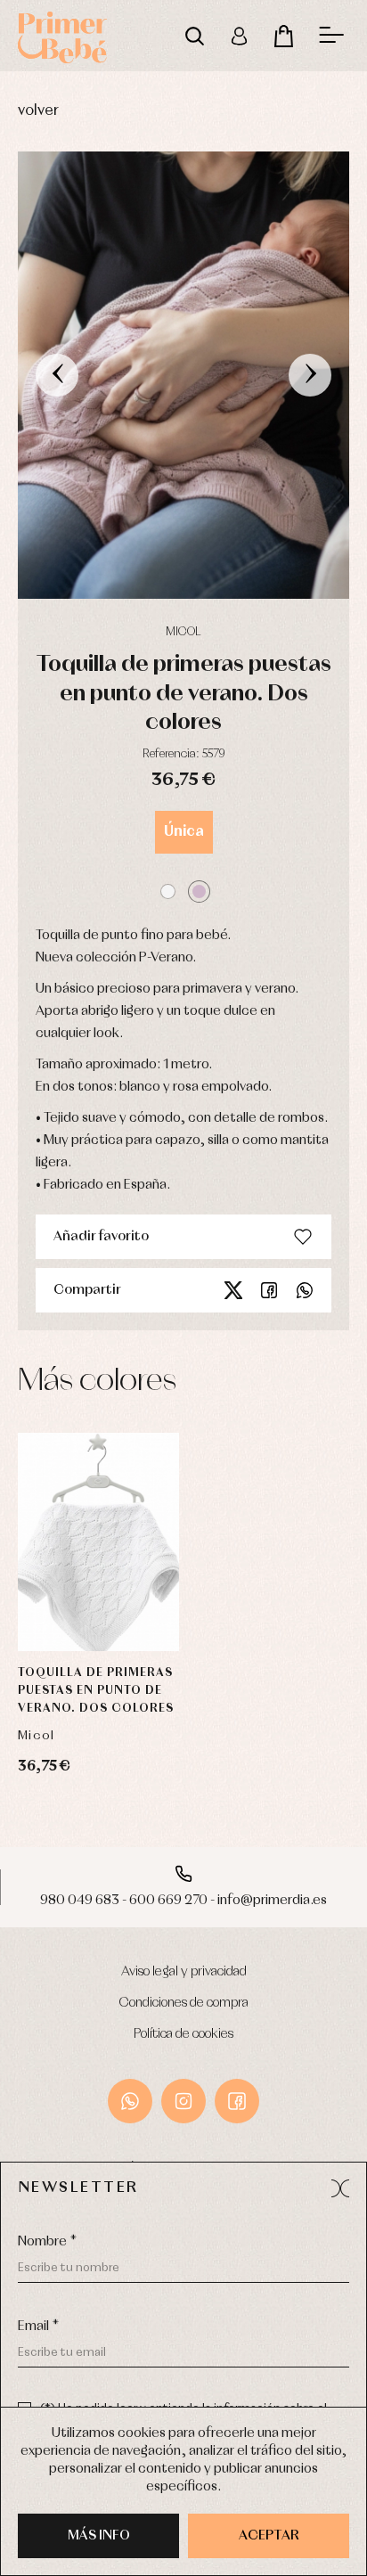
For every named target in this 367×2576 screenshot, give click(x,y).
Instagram (183, 2101)
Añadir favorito (101, 1237)
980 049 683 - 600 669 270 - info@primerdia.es (183, 1901)
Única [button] (184, 832)
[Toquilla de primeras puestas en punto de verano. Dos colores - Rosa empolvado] (183, 375)
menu (331, 36)
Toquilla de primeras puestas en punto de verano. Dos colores (96, 1691)
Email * (38, 2327)
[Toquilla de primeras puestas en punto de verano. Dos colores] (98, 1542)
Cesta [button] (283, 36)
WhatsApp (130, 2101)
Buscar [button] (194, 36)
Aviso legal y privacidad (184, 1972)
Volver (38, 111)
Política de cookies (183, 2034)
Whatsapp (305, 1290)
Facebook (269, 1290)
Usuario (239, 36)
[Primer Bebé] (62, 36)
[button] (168, 891)
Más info (99, 2536)
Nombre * (47, 2242)
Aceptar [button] (269, 2536)
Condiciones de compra (184, 2003)
